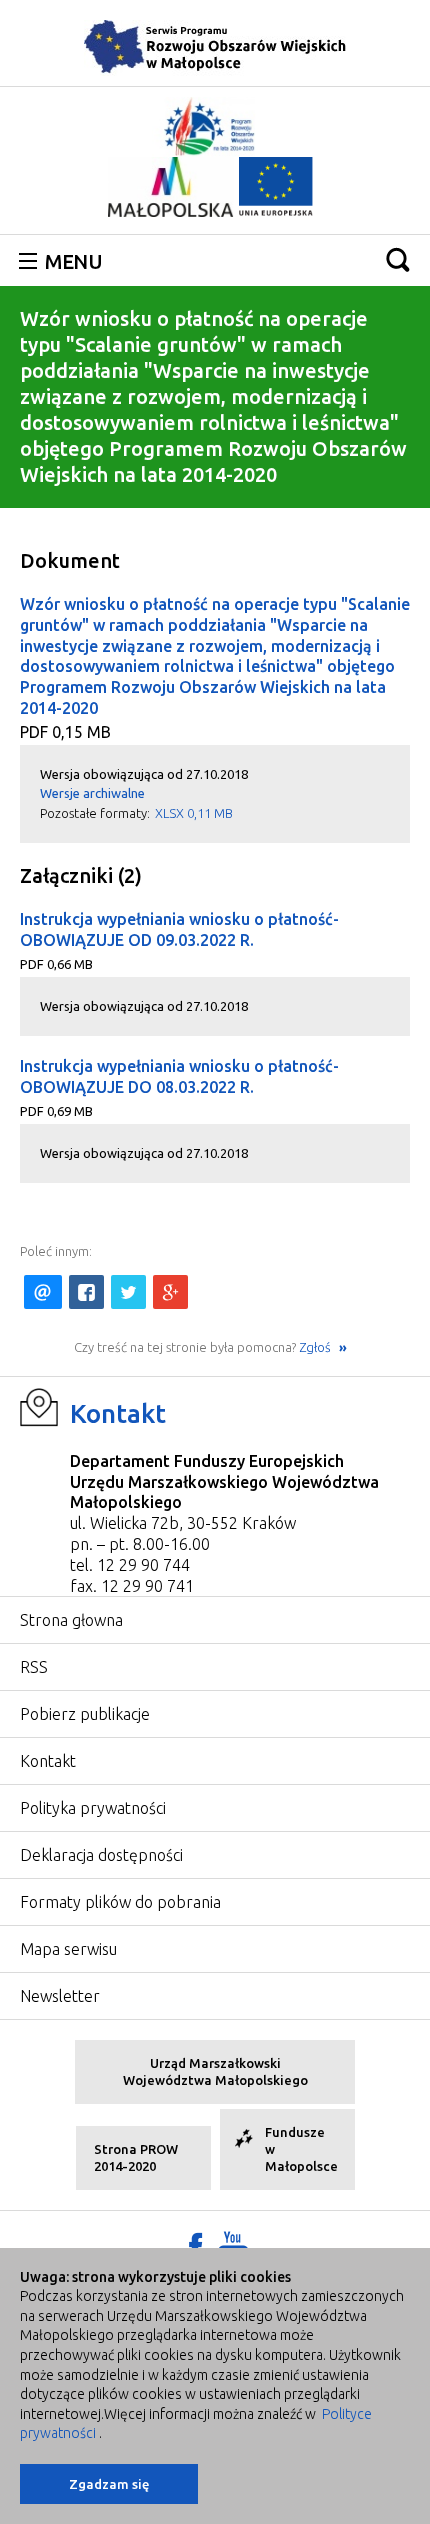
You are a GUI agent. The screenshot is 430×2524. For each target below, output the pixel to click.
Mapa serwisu (68, 1949)
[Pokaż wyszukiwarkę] (398, 259)
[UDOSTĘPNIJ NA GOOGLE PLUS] (170, 1292)
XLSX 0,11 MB (194, 813)
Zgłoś (316, 1347)
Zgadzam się (109, 2484)
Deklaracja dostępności (101, 1855)
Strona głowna (71, 1620)
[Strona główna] (215, 46)
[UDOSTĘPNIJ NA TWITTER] (128, 1292)
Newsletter (60, 1996)
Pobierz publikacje (85, 1714)
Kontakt (118, 1413)
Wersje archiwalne (92, 793)
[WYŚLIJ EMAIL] (43, 1292)
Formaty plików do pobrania (120, 1902)
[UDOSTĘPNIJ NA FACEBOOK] (86, 1292)
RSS (34, 1667)
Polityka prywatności (93, 1808)
